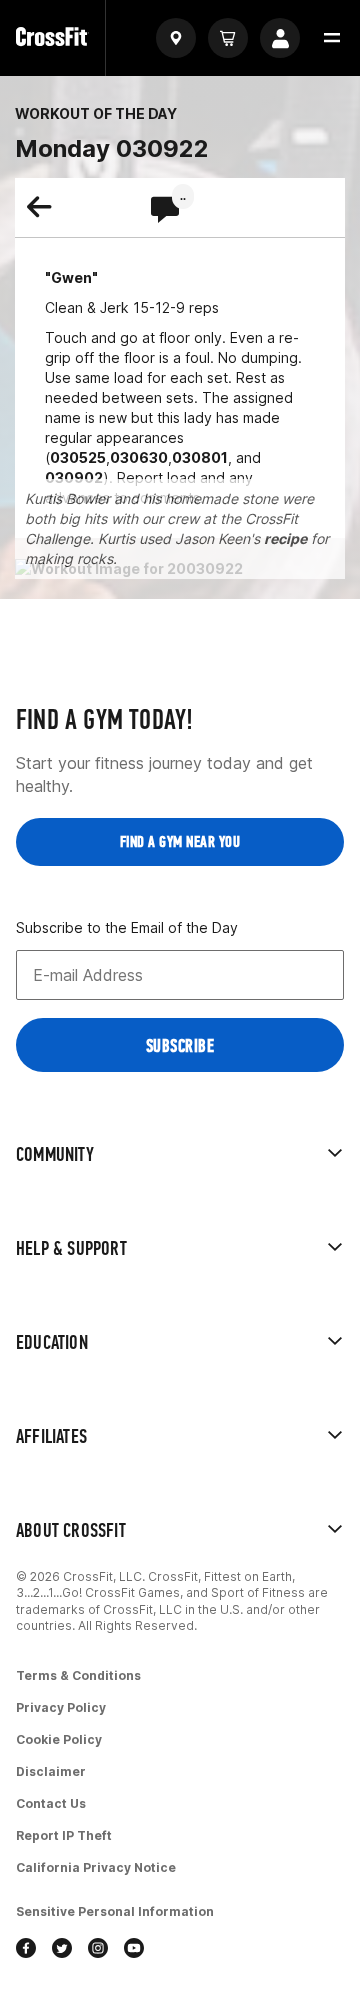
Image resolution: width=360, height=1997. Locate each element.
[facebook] (26, 1950)
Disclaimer (51, 1771)
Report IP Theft (64, 1835)
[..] (165, 211)
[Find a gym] (176, 38)
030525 (78, 457)
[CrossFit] (52, 37)
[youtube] (134, 1950)
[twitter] (62, 1950)
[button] (332, 38)
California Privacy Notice (96, 1867)
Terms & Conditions (78, 1675)
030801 (200, 457)
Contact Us (51, 1803)
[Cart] (228, 38)
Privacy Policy (61, 1707)
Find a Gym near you (180, 841)
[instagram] (98, 1950)
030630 (139, 457)
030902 (74, 477)
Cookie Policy (59, 1739)
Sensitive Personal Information (115, 1911)
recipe (285, 538)
